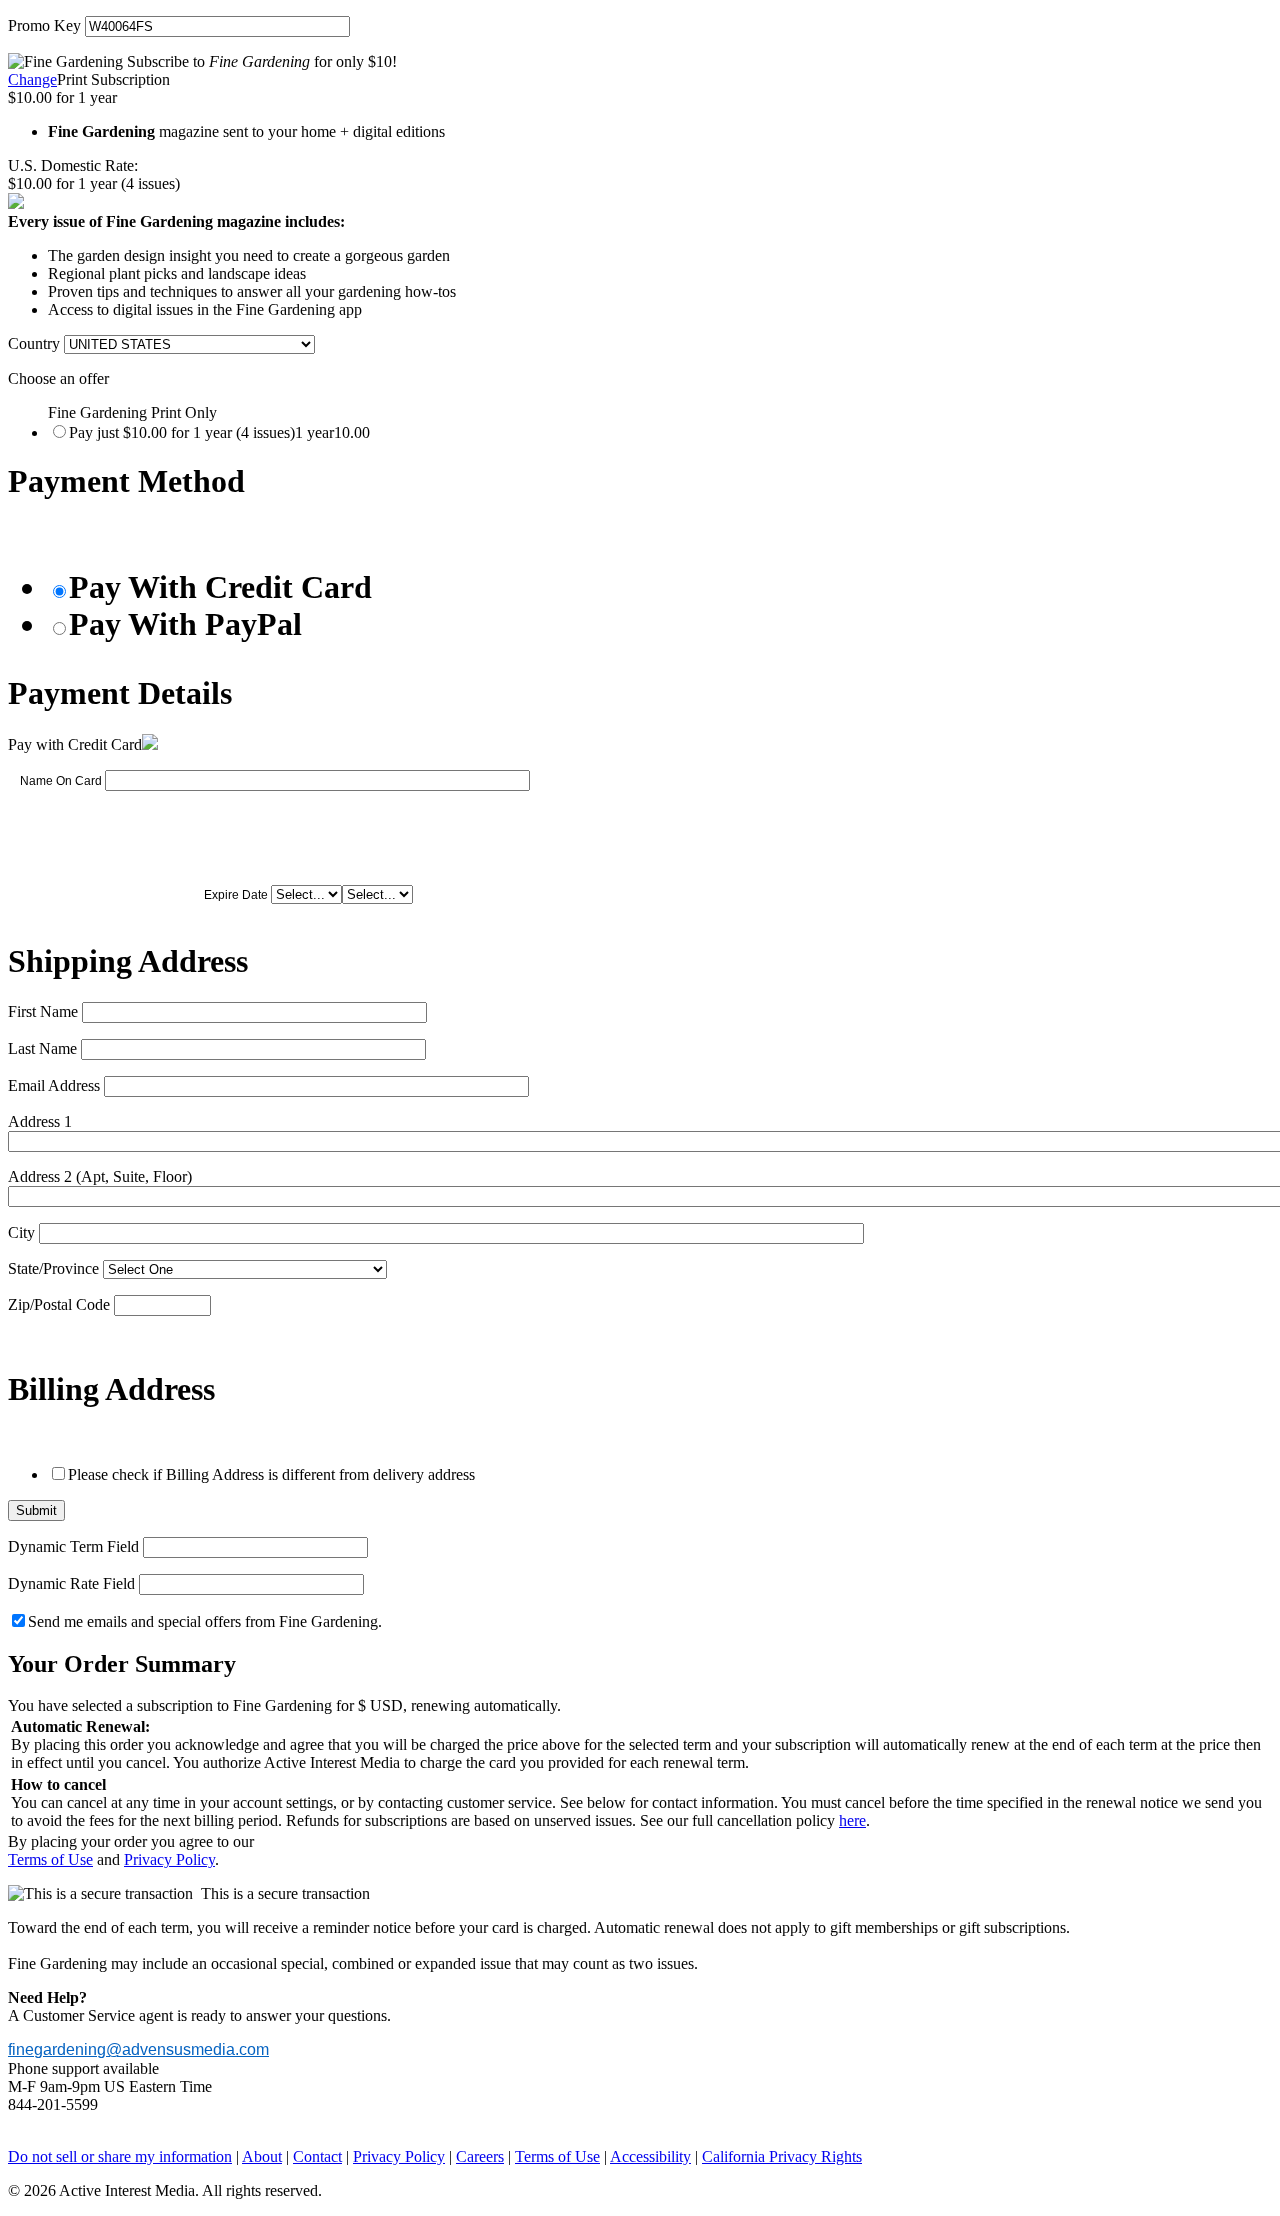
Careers (480, 2156)
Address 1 (40, 1121)
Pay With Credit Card (220, 587)
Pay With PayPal (185, 624)
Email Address (54, 1085)
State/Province (53, 1268)
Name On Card (61, 781)
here (852, 1820)
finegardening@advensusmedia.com (138, 2049)
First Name (43, 1011)
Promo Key (44, 25)
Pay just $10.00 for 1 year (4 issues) (219, 432)
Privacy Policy (169, 1859)
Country (34, 343)
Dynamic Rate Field (71, 1583)
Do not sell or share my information (120, 2156)
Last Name (42, 1048)
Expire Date (236, 895)
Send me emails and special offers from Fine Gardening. (205, 1621)
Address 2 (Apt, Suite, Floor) (100, 1176)
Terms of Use (50, 1859)
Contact (317, 2156)
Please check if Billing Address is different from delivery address (271, 1474)
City (21, 1232)
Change (32, 79)
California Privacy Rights (782, 2156)
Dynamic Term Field (73, 1546)
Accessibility (650, 2156)
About (262, 2156)
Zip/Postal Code (59, 1304)
